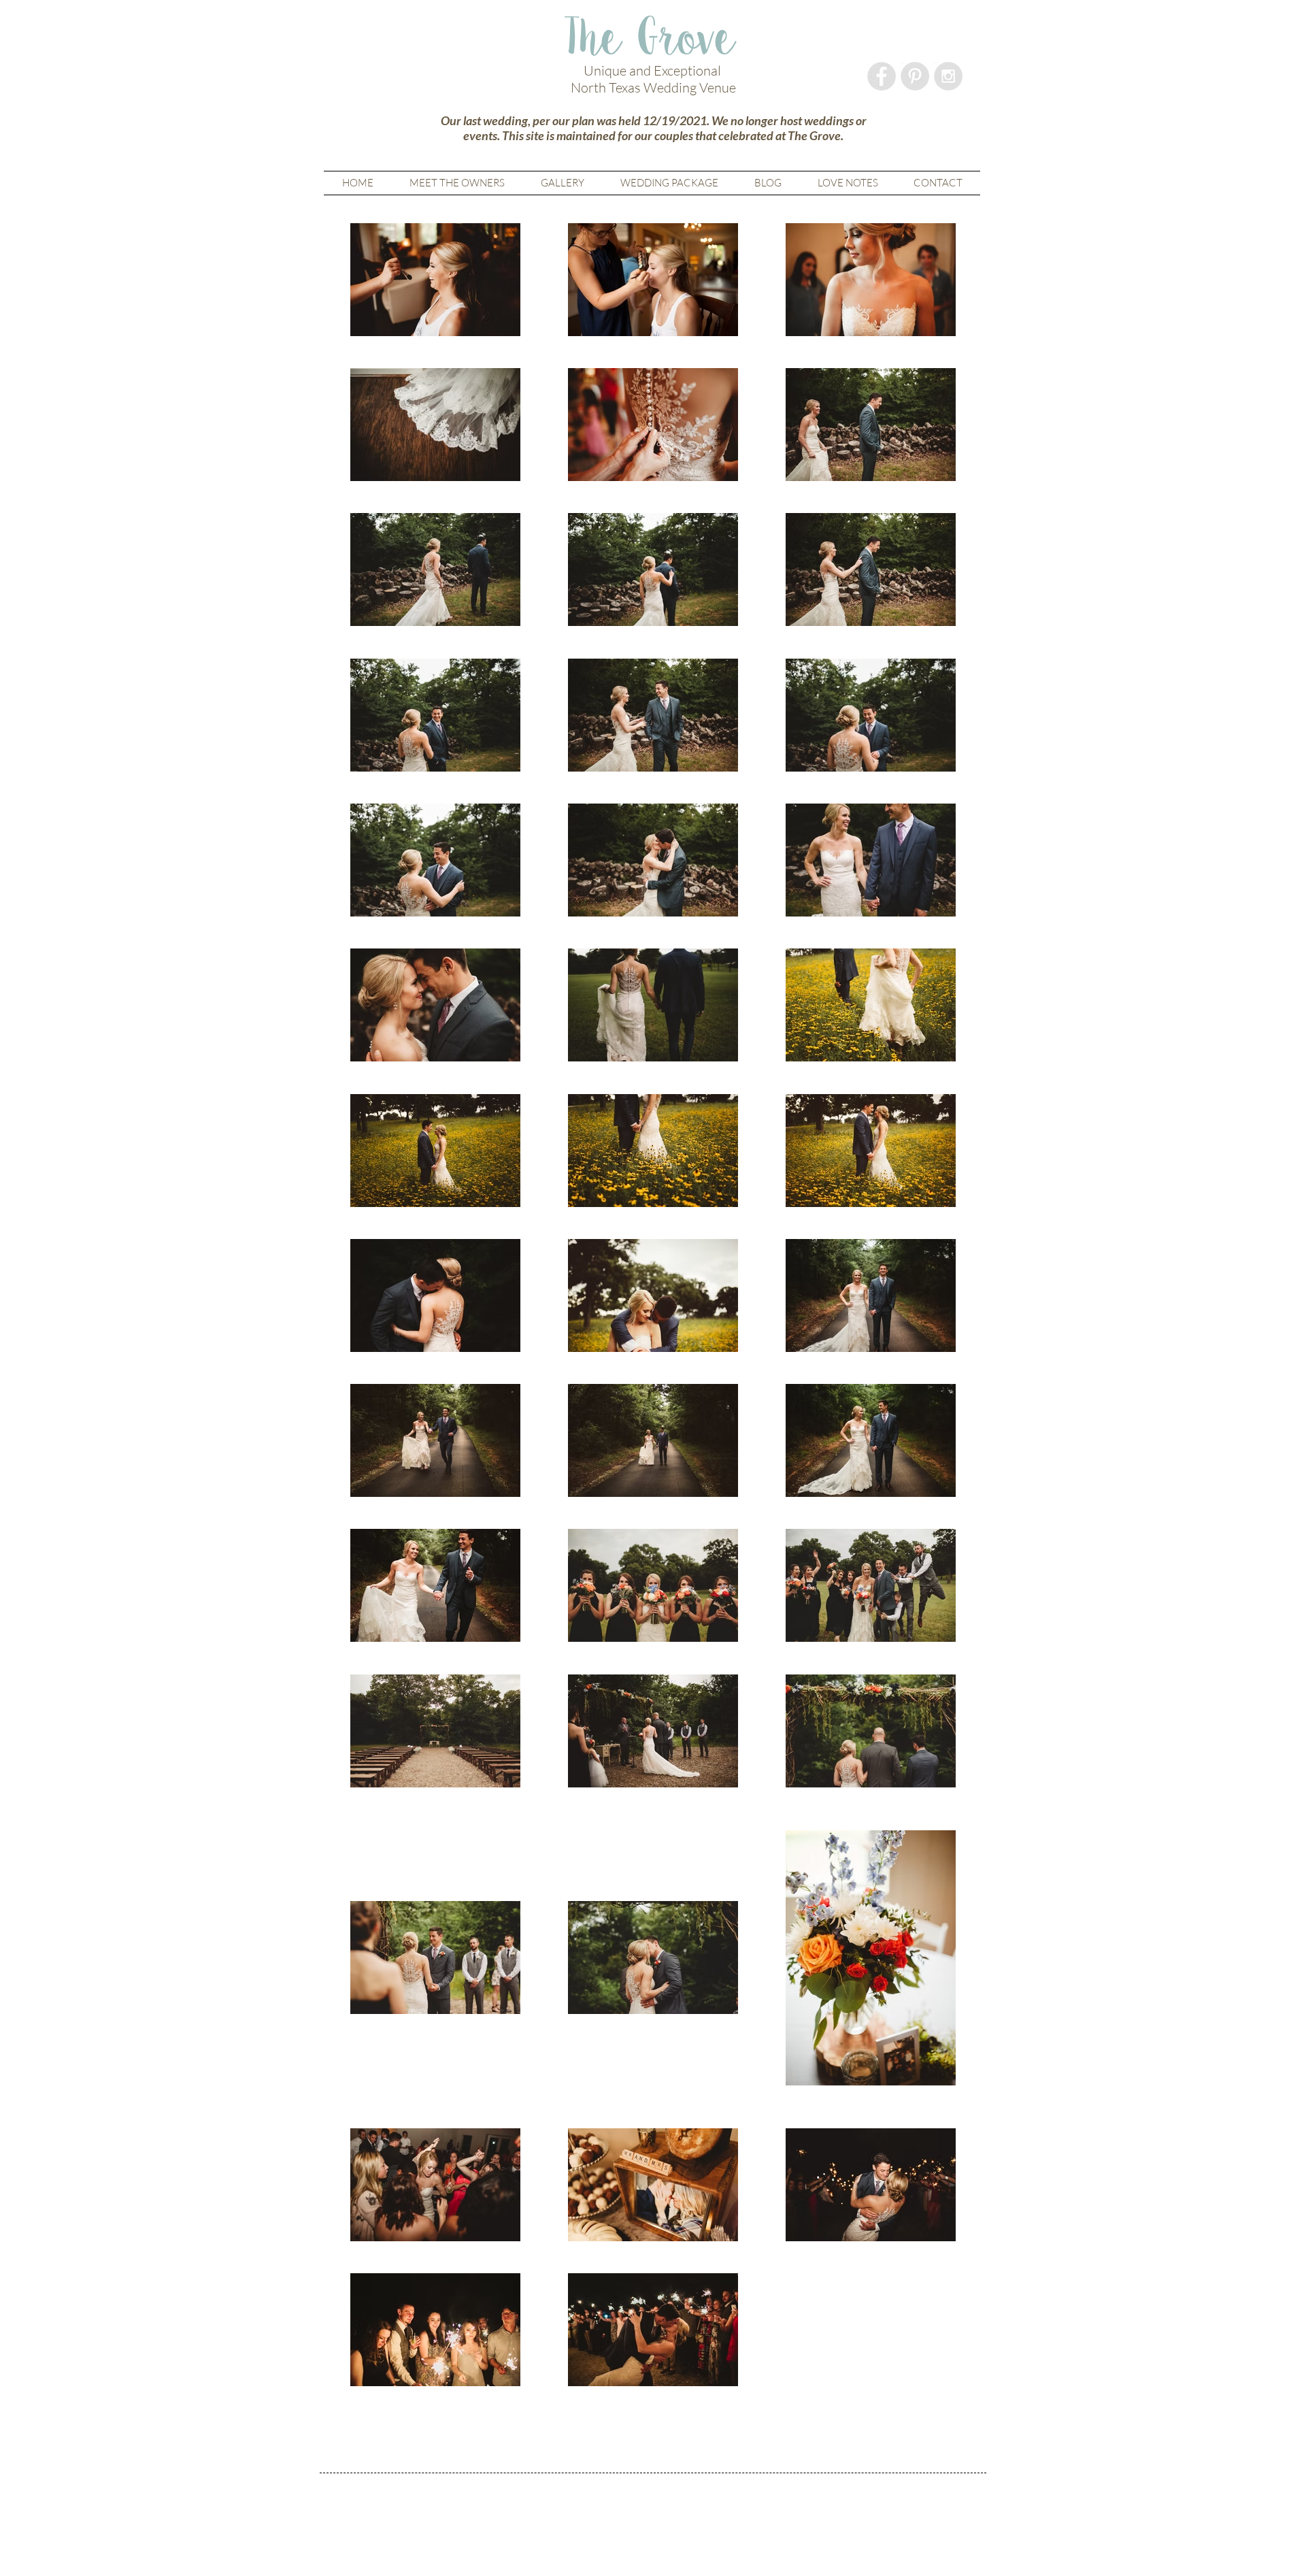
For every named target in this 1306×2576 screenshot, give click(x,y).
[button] (562, 183)
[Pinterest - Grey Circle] (915, 76)
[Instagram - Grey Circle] (948, 76)
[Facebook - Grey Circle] (882, 76)
